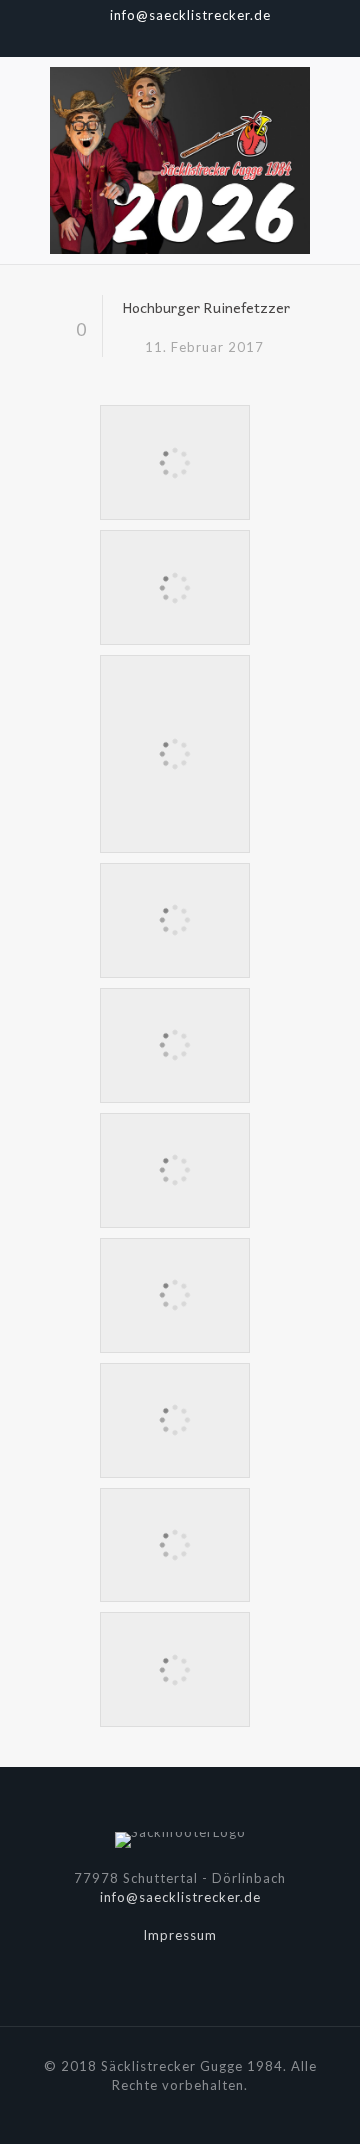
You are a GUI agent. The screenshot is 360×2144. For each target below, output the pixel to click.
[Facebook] (154, 40)
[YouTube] (180, 40)
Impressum (180, 1935)
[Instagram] (206, 40)
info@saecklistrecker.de (190, 15)
